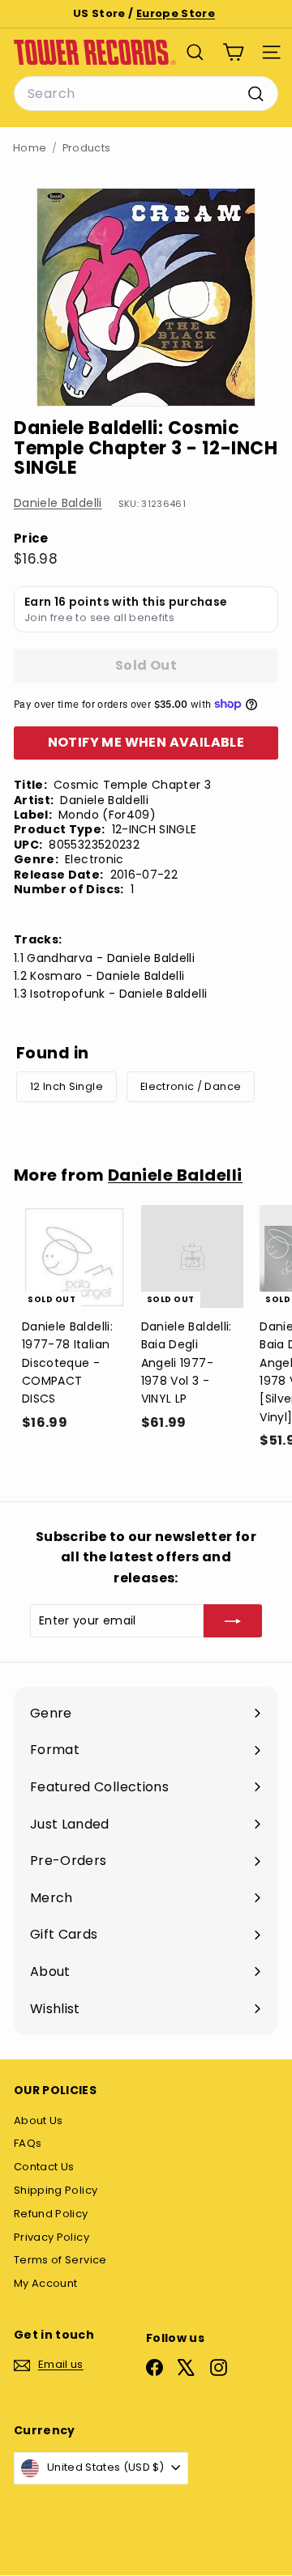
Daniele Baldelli (58, 503)
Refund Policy (51, 2214)
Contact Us (44, 2167)
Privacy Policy (52, 2237)
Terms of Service (60, 2260)
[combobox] (146, 94)
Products (87, 148)
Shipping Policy (56, 2190)
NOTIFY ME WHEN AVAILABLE (146, 742)
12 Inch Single (67, 1086)
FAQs (28, 2143)
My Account (46, 2283)
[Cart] (233, 52)
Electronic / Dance (191, 1086)
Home (30, 148)
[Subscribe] (233, 1620)
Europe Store (176, 13)
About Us (39, 2120)
